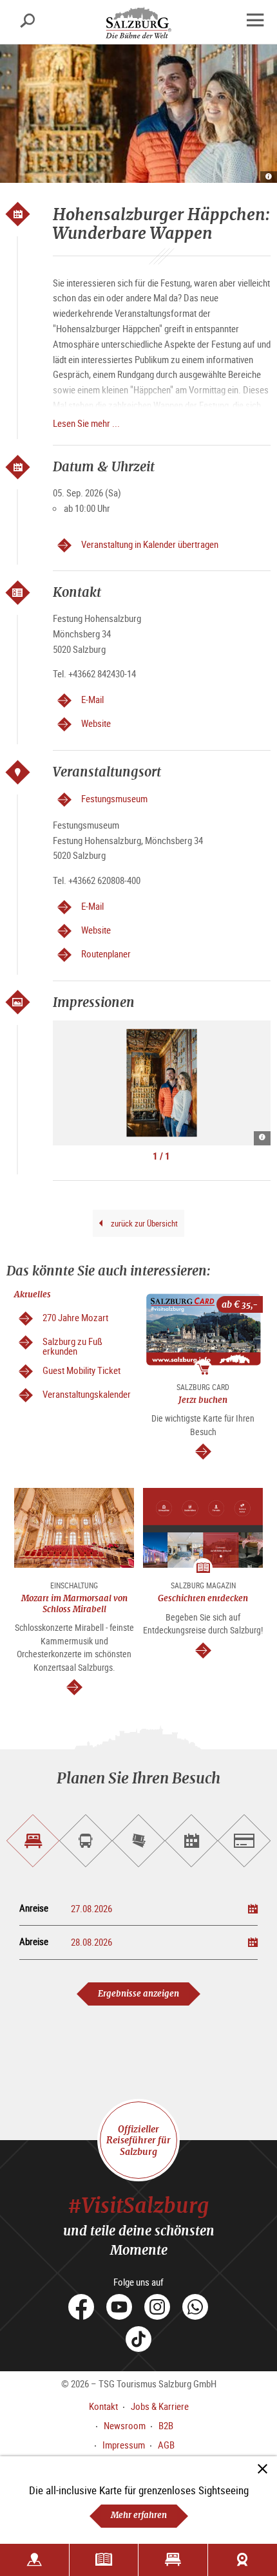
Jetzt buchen (203, 1400)
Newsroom (125, 2425)
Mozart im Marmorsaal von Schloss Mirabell (74, 1603)
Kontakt (103, 2406)
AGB (166, 2445)
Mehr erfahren (139, 2515)
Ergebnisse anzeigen (138, 1994)
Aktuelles (33, 1294)
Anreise (34, 1908)
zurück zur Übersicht (143, 1223)
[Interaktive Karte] (34, 2560)
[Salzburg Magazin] (104, 2560)
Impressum (124, 2445)
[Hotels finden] (173, 2560)
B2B (166, 2425)
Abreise (34, 1941)
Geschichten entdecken (203, 1598)
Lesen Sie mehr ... (86, 423)
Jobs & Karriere (160, 2406)
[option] (162, 1083)
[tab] (33, 1841)
